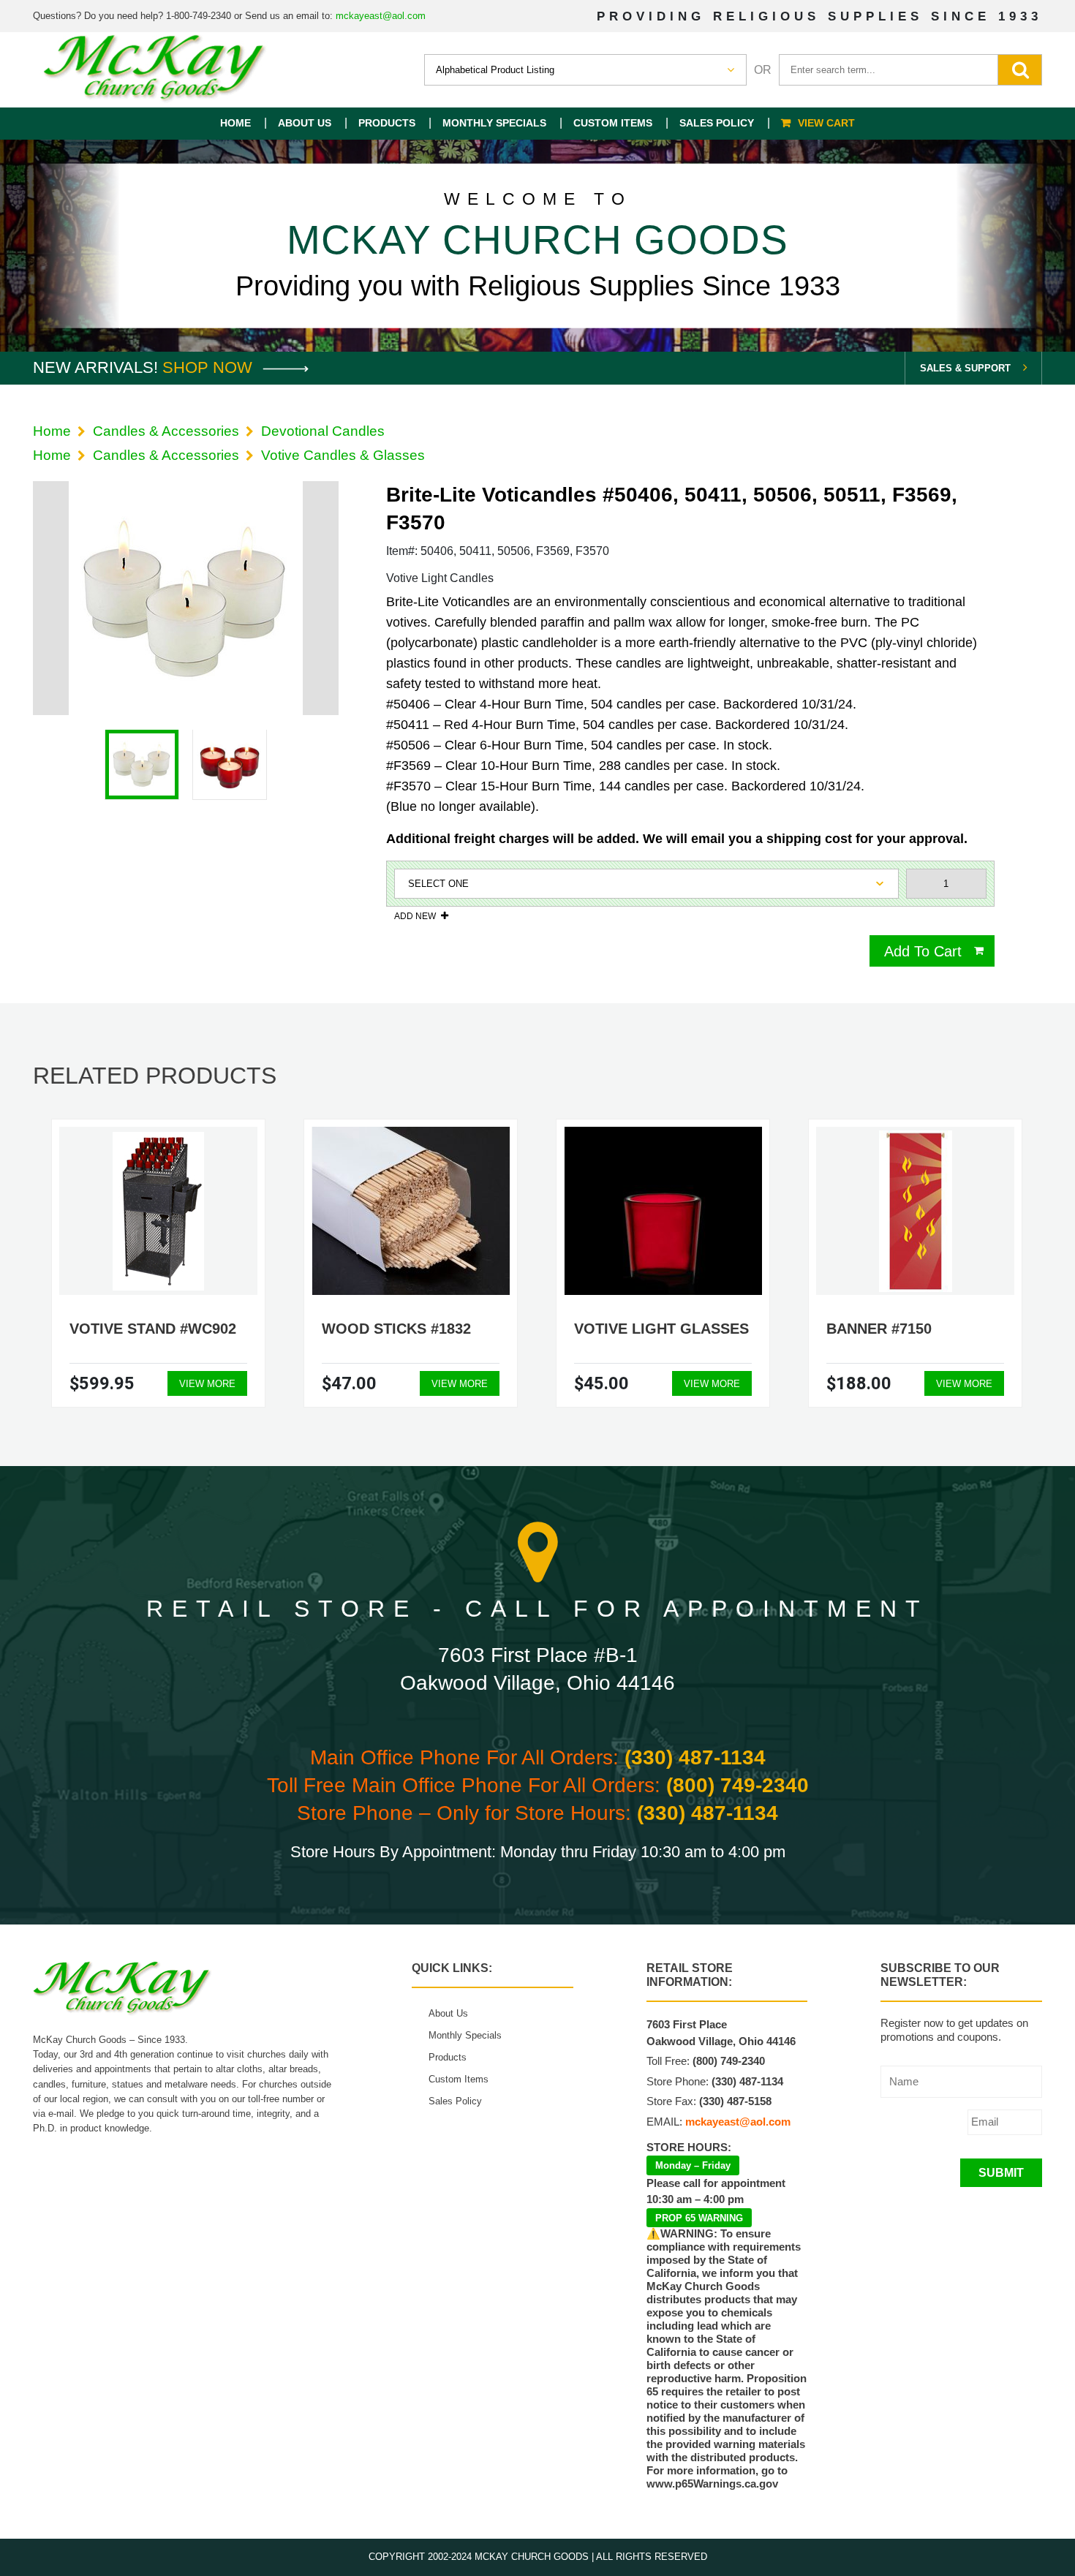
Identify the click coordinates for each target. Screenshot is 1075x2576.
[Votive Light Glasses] (663, 1211)
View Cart (826, 123)
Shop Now (210, 367)
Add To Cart (923, 951)
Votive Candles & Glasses (343, 455)
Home (235, 123)
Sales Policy (717, 123)
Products (387, 123)
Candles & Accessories (166, 431)
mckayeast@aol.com (381, 16)
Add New (415, 916)
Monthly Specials (494, 123)
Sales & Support (965, 368)
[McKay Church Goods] (155, 70)
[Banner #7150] (916, 1211)
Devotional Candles (323, 431)
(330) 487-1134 (695, 1757)
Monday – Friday (693, 2165)
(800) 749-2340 (738, 1785)
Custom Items (613, 123)
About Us (305, 123)
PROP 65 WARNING (699, 2218)
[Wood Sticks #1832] (411, 1211)
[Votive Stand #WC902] (158, 1211)
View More (207, 1384)
